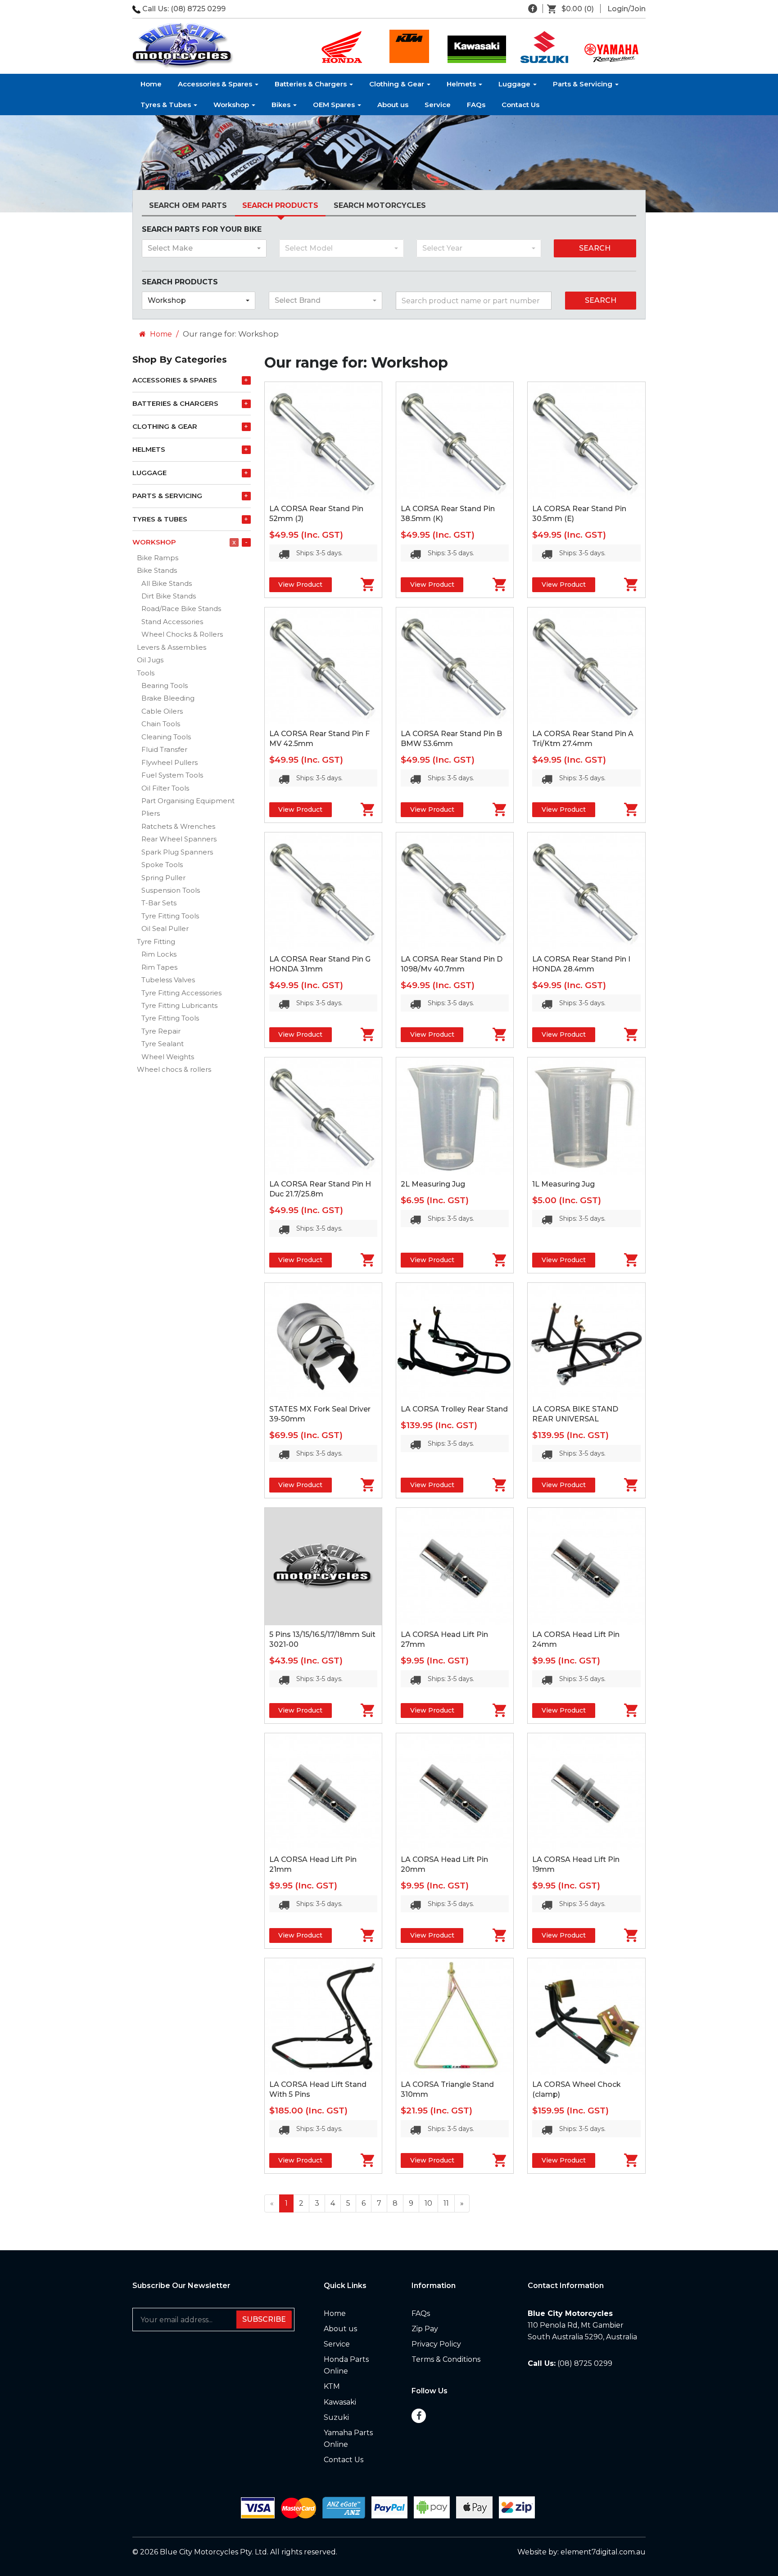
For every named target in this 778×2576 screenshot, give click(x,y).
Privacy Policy (436, 2344)
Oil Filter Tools (165, 788)
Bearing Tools (165, 686)
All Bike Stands (167, 583)
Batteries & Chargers (312, 84)
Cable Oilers (162, 711)
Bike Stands (157, 570)
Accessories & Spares (216, 84)
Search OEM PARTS (188, 205)
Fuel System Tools (172, 775)
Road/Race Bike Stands (181, 609)
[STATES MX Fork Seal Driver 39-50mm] (323, 1341)
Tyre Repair (161, 1031)
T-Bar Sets (159, 903)
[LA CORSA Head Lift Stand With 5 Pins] (323, 2017)
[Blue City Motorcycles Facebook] (533, 9)
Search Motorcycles (380, 205)
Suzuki (336, 2417)
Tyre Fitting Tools (170, 916)
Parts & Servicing (583, 84)
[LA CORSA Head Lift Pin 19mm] (586, 1792)
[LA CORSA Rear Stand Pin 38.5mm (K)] (455, 441)
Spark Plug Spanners (177, 852)
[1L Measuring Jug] (586, 1116)
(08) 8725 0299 (198, 9)
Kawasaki (340, 2402)
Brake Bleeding (168, 698)
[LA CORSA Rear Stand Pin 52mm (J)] (323, 441)
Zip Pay (425, 2329)
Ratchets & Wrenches (178, 826)
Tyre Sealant (163, 1044)
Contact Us (520, 105)
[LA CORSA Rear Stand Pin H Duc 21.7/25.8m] (323, 1116)
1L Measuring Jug (563, 1184)
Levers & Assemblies (172, 647)
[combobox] (204, 248)
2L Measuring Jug (433, 1184)
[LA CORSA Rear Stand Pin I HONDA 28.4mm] (586, 891)
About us (393, 105)
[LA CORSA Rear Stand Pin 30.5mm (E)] (586, 441)
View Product (300, 584)
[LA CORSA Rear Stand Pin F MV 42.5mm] (323, 666)
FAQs (476, 105)
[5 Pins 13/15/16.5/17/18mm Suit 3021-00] (323, 1566)
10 (428, 2203)
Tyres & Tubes (167, 105)
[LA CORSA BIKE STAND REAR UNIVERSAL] (586, 1341)
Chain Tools (161, 724)
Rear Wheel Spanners (179, 839)
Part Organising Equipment (188, 801)
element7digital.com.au (603, 2552)
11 (446, 2203)
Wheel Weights (168, 1057)
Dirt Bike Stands (169, 596)
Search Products (280, 205)
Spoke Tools (162, 865)
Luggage (515, 84)
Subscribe (264, 2319)
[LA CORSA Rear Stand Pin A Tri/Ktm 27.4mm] (586, 666)
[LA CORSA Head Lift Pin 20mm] (455, 1792)
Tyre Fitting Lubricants (179, 1005)
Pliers (151, 813)
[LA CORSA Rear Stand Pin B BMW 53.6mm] (455, 666)
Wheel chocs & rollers (174, 1069)
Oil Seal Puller (165, 928)
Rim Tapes (159, 967)
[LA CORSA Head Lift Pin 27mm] (455, 1566)
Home (151, 84)
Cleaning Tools (166, 737)
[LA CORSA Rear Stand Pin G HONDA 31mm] (323, 891)
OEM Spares (335, 105)
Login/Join (626, 9)
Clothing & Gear (398, 84)
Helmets (462, 84)
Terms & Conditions (446, 2359)
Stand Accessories (172, 622)
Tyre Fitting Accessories (181, 993)
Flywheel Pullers (170, 762)
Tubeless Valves (168, 980)
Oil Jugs (150, 660)
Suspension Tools (171, 890)
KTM (332, 2386)
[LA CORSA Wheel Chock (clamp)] (586, 2017)
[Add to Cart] (357, 584)
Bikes (282, 105)
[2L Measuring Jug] (455, 1116)
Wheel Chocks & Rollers (182, 634)
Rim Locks (159, 954)
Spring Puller (163, 878)
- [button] (246, 542)
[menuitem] (574, 9)
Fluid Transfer (164, 749)
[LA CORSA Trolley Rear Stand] (455, 1341)
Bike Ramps (158, 558)
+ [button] (246, 380)
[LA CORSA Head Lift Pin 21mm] (323, 1792)
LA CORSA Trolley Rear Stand (454, 1409)
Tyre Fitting (156, 942)
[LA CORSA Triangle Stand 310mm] (455, 2017)
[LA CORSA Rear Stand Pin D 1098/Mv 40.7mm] (455, 891)
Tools (146, 673)
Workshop (232, 105)
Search (595, 248)
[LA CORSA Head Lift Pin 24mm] (586, 1566)
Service (438, 105)
